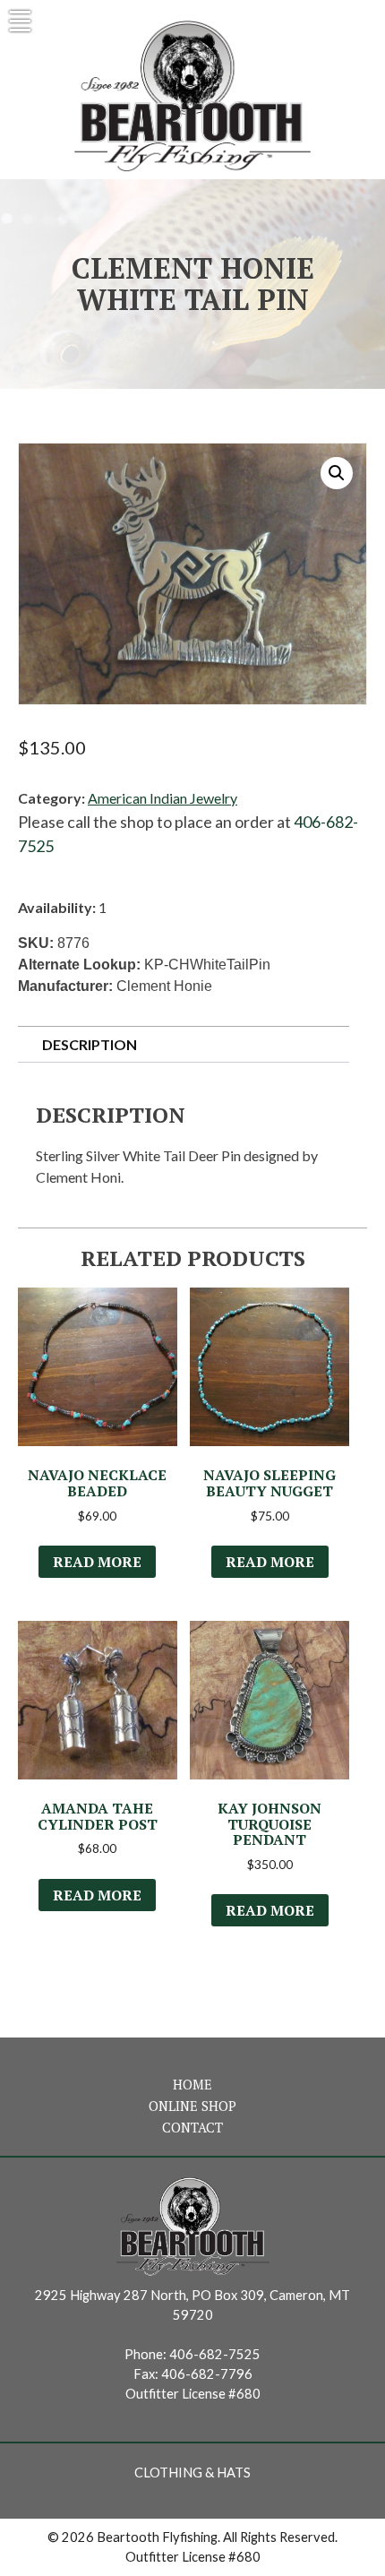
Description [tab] (90, 1044)
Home (192, 2085)
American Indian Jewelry (163, 798)
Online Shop (192, 2106)
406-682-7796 (207, 2374)
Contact (192, 2128)
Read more (97, 1562)
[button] (337, 473)
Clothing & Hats (192, 2473)
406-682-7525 (215, 2354)
